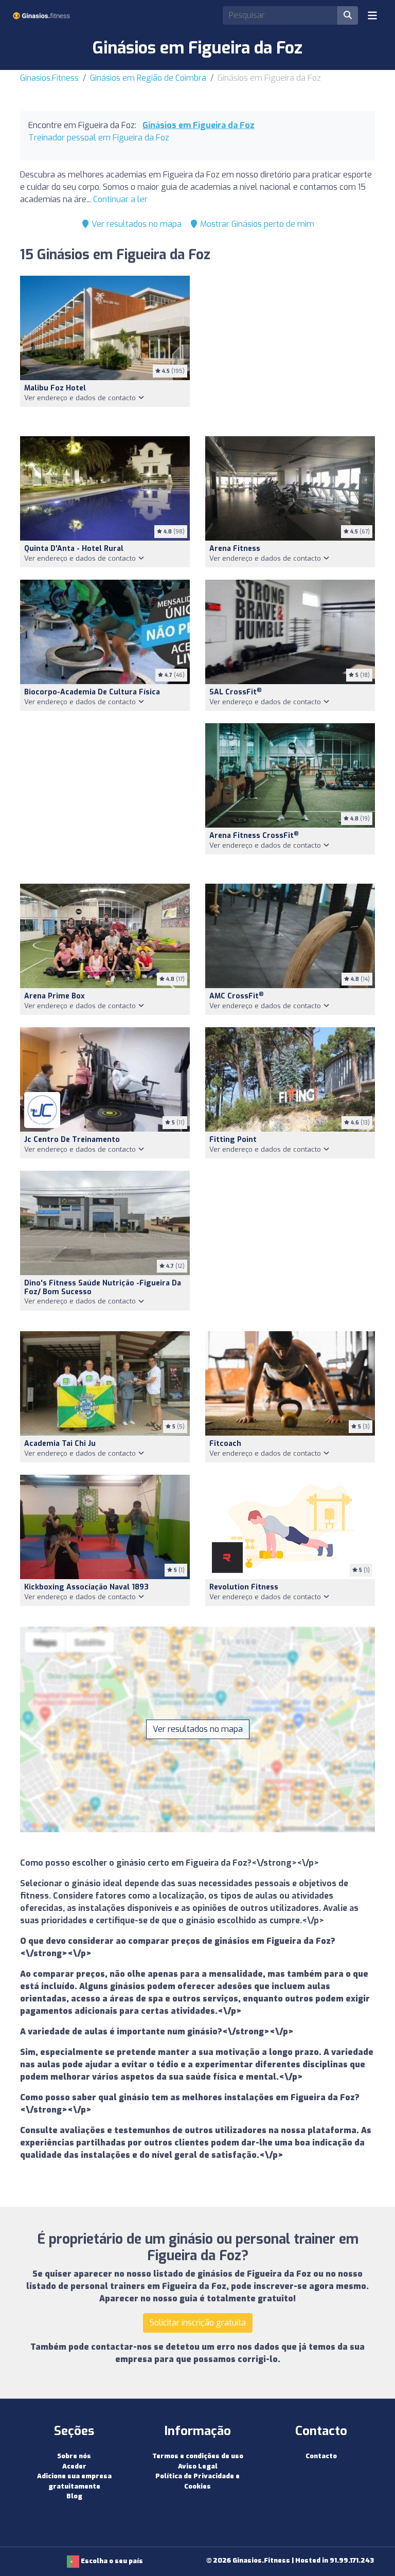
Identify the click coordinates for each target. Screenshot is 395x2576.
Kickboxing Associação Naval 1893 (86, 1587)
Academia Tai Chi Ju (60, 1444)
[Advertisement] (290, 350)
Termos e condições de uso (198, 2456)
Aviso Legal (198, 2466)
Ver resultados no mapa (136, 224)
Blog (74, 2496)
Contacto (321, 2456)
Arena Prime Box (55, 996)
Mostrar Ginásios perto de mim (256, 224)
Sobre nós (74, 2456)
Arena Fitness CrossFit (254, 836)
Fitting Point (233, 1140)
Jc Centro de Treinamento (72, 1140)
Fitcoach (225, 1444)
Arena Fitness (235, 549)
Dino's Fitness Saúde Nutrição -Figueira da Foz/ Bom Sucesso (103, 1287)
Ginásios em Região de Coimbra (148, 78)
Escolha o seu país (111, 2561)
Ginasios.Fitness (49, 78)
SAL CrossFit (236, 692)
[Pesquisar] (348, 15)
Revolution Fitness (244, 1587)
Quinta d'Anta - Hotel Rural (74, 549)
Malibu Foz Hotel (55, 388)
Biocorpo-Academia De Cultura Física (92, 692)
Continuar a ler (120, 199)
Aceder (74, 2466)
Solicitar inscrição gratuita (198, 2323)
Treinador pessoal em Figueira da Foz (99, 138)
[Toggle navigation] (372, 15)
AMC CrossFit (237, 996)
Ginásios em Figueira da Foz (199, 125)
